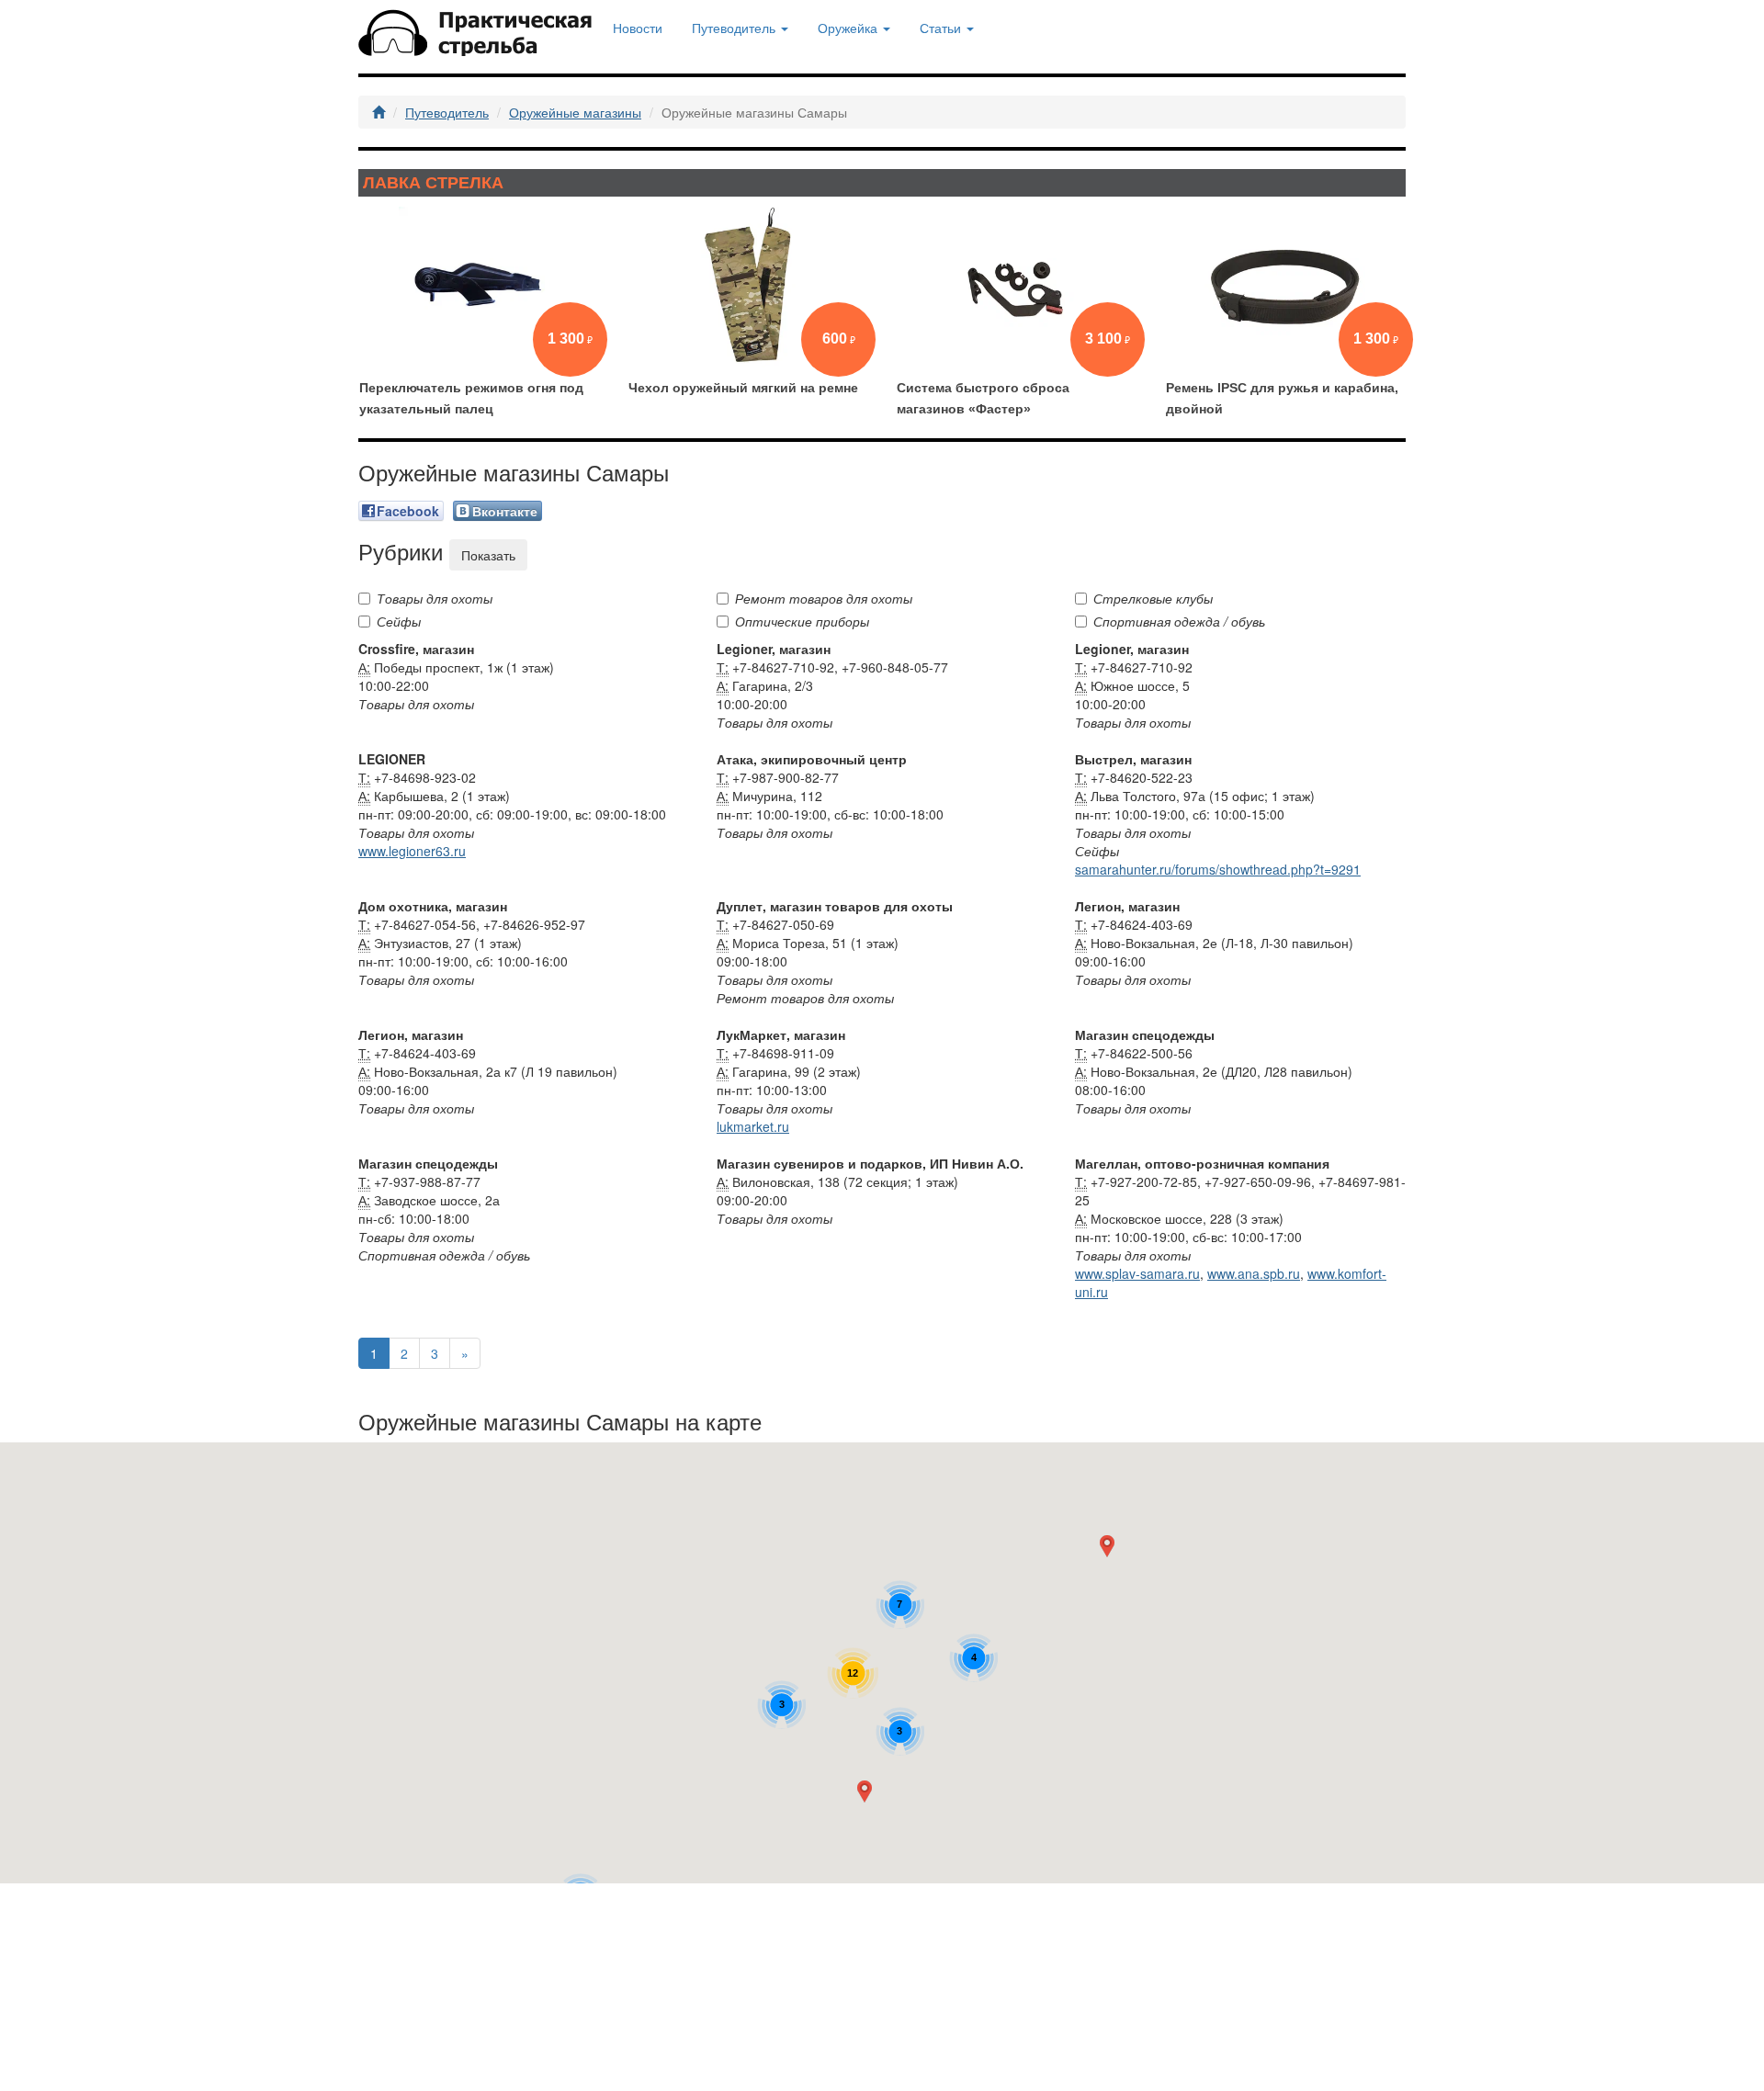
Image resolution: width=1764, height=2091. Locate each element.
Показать (488, 555)
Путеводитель (447, 112)
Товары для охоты (435, 598)
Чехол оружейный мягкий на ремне (743, 388)
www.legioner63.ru (412, 851)
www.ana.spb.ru (1254, 1273)
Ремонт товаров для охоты (824, 598)
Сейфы (399, 621)
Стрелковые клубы (1153, 598)
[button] (868, 1795)
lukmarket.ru (753, 1126)
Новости (638, 28)
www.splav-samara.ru (1137, 1273)
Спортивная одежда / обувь (1179, 621)
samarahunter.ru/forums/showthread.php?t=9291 (1218, 869)
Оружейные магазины (575, 112)
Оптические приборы (802, 621)
